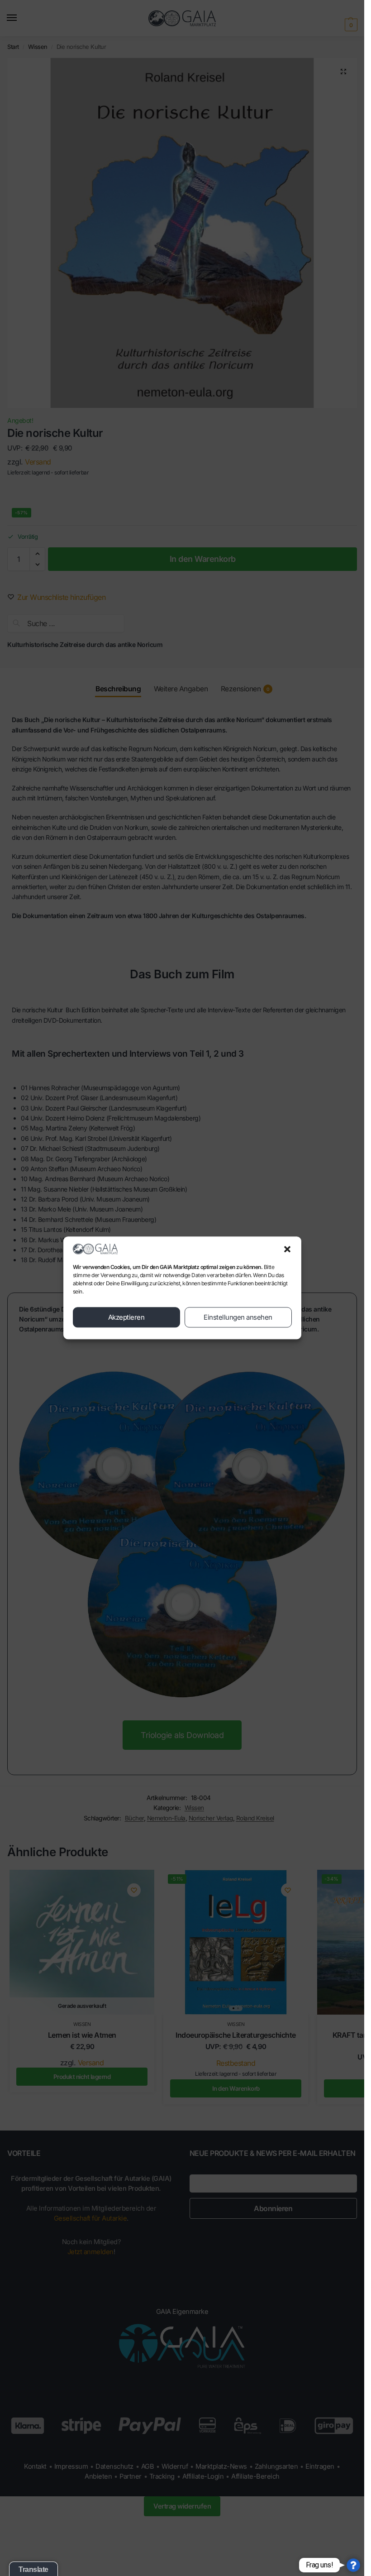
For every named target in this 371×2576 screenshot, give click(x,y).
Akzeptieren (126, 1317)
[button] (287, 1249)
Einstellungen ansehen (238, 1317)
